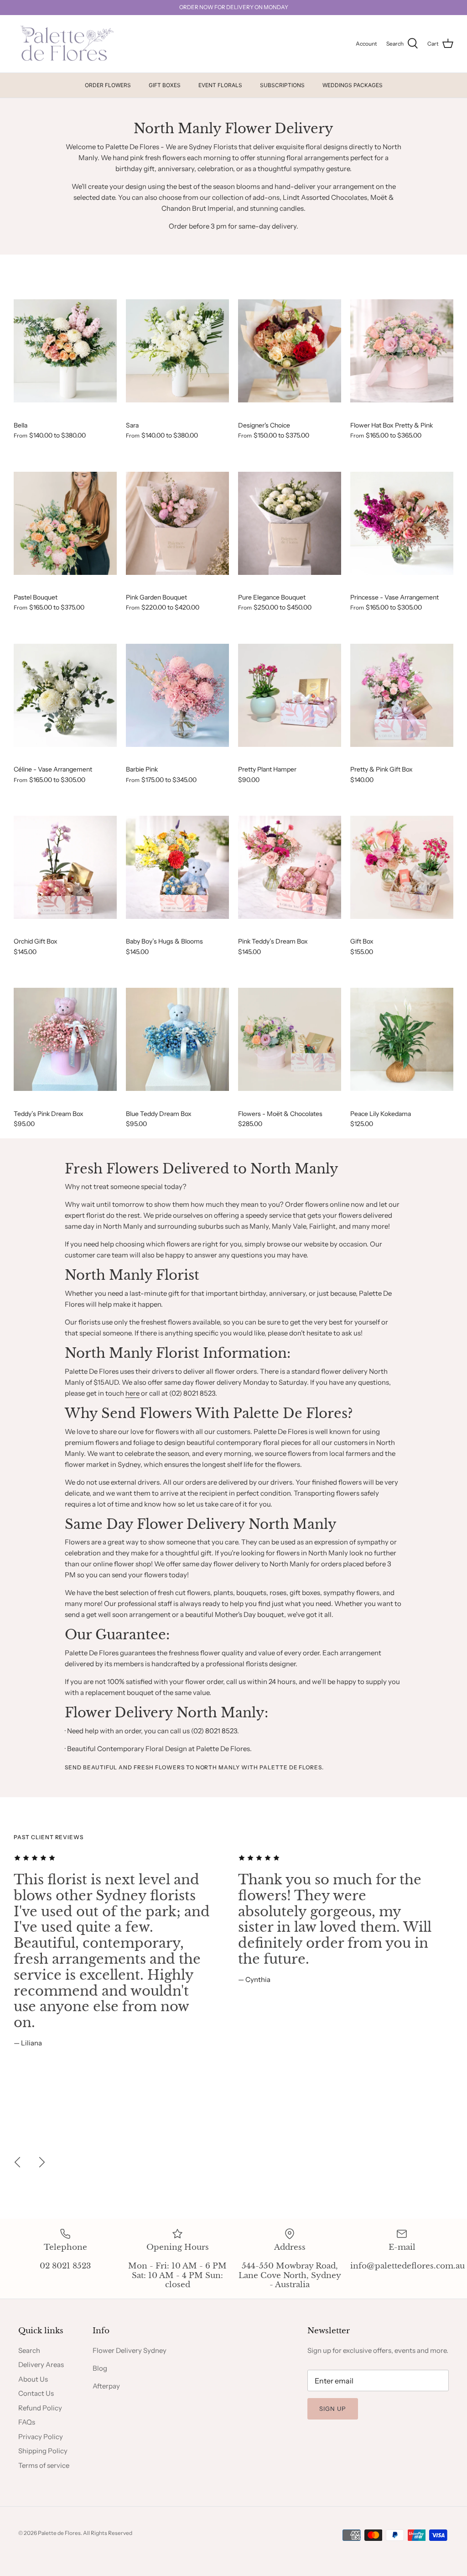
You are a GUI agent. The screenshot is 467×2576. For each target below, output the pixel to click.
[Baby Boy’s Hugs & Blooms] (177, 868)
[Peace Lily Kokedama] (402, 1040)
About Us (33, 2379)
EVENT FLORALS (220, 85)
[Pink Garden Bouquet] (177, 523)
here (132, 1393)
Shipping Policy (43, 2451)
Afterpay (106, 2386)
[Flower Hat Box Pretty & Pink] (402, 351)
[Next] (42, 2162)
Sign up (333, 2409)
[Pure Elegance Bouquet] (290, 523)
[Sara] (177, 351)
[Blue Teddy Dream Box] (177, 1040)
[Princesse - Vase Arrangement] (402, 523)
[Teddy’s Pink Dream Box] (65, 1040)
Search (29, 2350)
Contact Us (36, 2393)
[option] (121, 1950)
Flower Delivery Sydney (130, 2350)
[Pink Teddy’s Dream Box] (290, 868)
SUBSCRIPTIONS (282, 85)
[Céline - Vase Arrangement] (65, 696)
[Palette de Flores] (65, 44)
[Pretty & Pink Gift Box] (402, 696)
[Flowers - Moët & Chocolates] (290, 1040)
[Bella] (65, 351)
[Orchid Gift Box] (65, 868)
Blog (100, 2368)
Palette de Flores (59, 2533)
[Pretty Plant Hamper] (290, 696)
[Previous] (17, 2162)
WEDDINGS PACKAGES (353, 85)
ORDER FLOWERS (108, 85)
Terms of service (44, 2465)
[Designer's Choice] (290, 351)
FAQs (27, 2422)
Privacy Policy (41, 2437)
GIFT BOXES (165, 85)
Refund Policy (40, 2408)
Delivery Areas (41, 2365)
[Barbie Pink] (177, 696)
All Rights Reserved (108, 2533)
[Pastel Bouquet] (65, 523)
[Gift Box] (402, 868)
